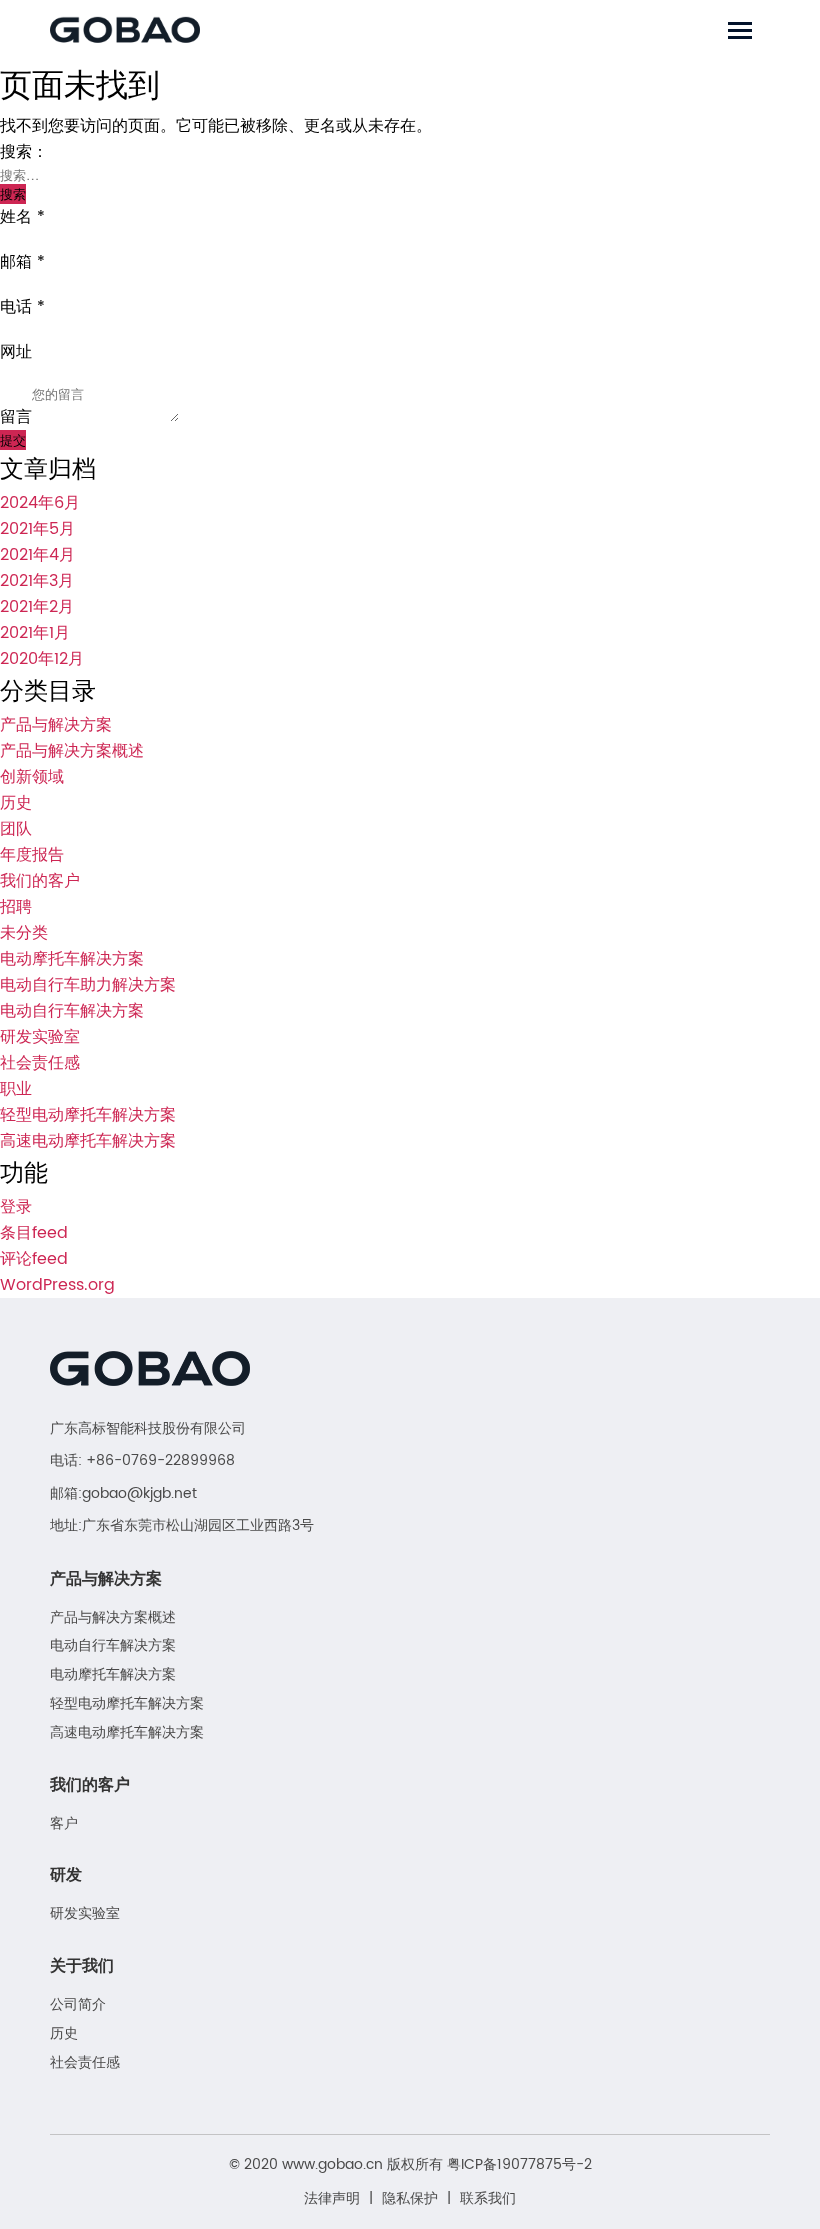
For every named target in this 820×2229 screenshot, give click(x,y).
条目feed (34, 1233)
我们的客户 (40, 881)
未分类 (24, 933)
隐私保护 (410, 2198)
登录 (16, 1207)
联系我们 (488, 2198)
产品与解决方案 (56, 725)
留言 (16, 417)
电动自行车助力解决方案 (88, 985)
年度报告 (32, 855)
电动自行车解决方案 (72, 1011)
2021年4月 (37, 555)
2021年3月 (37, 581)
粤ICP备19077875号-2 (519, 2164)
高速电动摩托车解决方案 (88, 1141)
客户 (64, 1824)
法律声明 (332, 2198)
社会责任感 (40, 1063)
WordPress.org (57, 1285)
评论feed (34, 1259)
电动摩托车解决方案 (72, 959)
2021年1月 (35, 633)
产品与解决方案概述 (72, 751)
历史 (16, 803)
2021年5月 (37, 529)
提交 (13, 439)
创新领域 (32, 777)
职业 (16, 1089)
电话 (22, 307)
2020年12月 (42, 659)
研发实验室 (40, 1037)
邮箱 (22, 262)
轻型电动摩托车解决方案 (88, 1115)
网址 (16, 352)
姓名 (22, 217)
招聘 (16, 907)
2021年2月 (37, 607)
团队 (16, 829)
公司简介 (78, 2005)
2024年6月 (40, 503)
